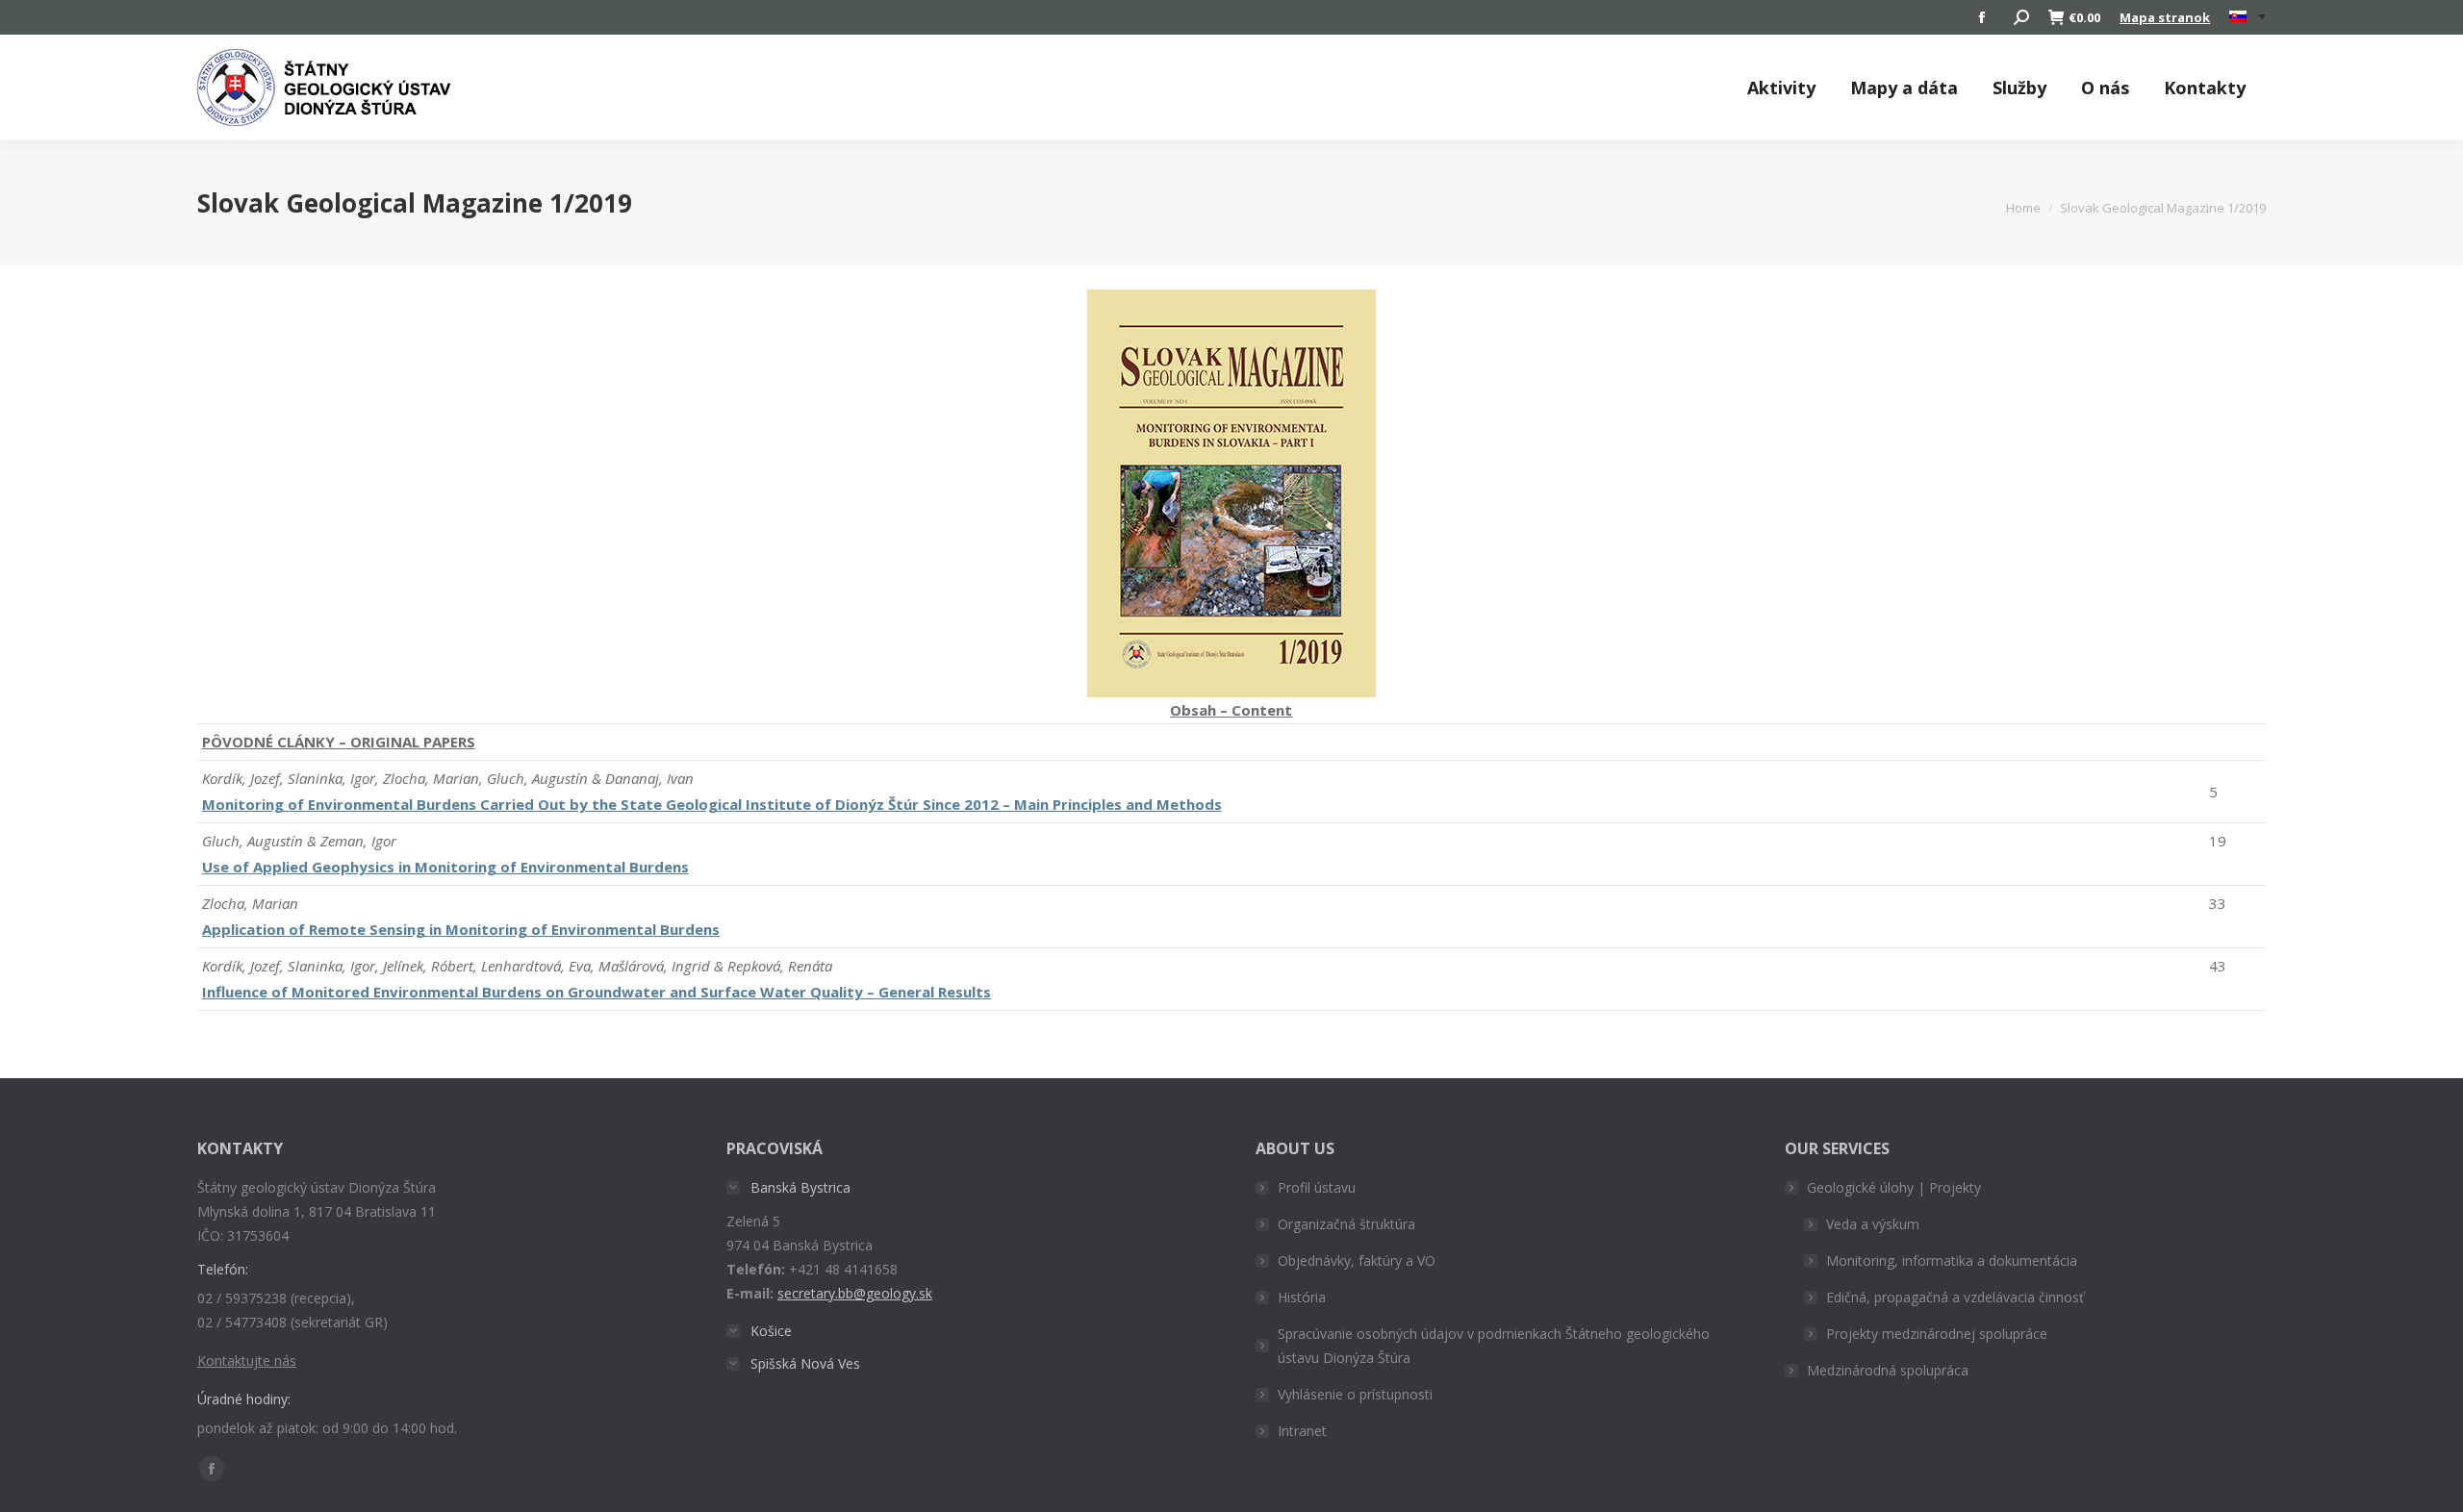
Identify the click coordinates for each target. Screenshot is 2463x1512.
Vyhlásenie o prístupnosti (1355, 1394)
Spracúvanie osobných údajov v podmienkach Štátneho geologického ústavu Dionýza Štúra (1494, 1346)
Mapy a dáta (1904, 88)
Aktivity (1781, 88)
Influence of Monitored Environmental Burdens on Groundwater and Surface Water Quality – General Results (597, 992)
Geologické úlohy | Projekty (1894, 1187)
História (1302, 1297)
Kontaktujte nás (247, 1361)
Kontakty (2205, 88)
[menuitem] (2247, 17)
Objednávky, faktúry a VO (1357, 1260)
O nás (2105, 88)
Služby (2019, 88)
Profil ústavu (1317, 1187)
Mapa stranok (2165, 17)
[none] (2247, 18)
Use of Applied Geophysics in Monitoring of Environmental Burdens (445, 867)
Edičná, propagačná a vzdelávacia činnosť (1955, 1297)
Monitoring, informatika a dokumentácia (1952, 1260)
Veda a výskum (1873, 1224)
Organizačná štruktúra (1346, 1224)
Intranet (1302, 1431)
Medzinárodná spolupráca (1888, 1370)
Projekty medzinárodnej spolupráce (1937, 1334)
